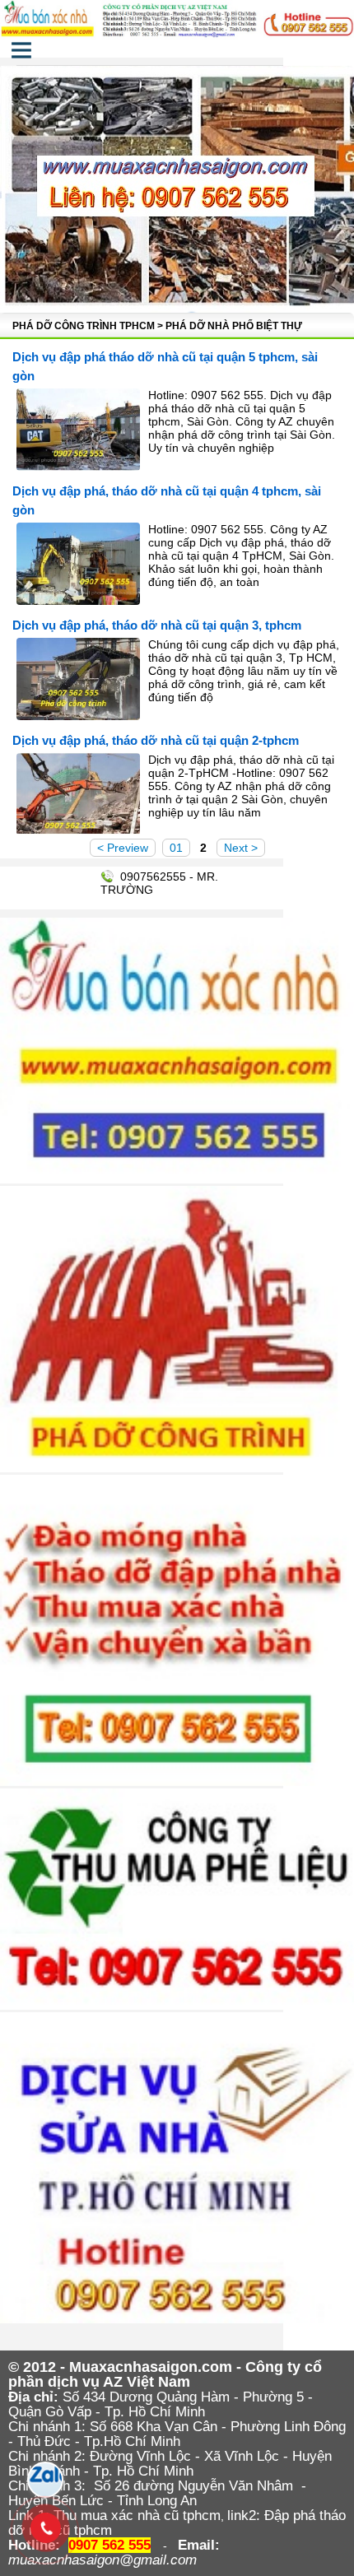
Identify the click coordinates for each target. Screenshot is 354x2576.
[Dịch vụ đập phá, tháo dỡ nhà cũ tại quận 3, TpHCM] (78, 716)
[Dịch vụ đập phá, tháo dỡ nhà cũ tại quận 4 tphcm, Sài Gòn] (78, 601)
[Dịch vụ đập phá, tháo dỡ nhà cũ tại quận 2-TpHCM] (78, 831)
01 (176, 848)
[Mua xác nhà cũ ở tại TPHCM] (177, 39)
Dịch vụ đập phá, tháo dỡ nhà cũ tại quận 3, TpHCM (157, 625)
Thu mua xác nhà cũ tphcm (137, 2516)
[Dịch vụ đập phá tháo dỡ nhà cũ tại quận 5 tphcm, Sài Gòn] (78, 467)
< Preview (123, 848)
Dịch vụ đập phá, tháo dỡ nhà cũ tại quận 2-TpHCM (156, 740)
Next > (241, 848)
